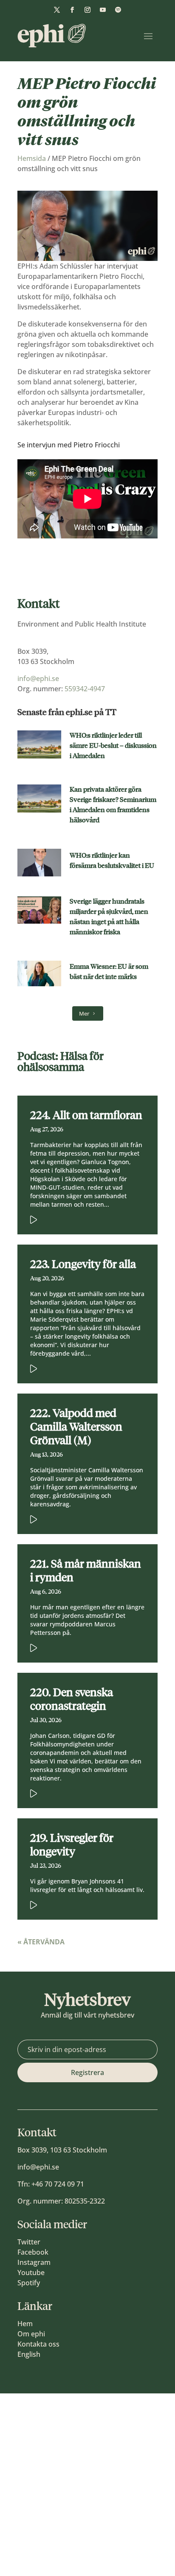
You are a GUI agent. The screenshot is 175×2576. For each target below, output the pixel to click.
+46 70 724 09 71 (58, 2184)
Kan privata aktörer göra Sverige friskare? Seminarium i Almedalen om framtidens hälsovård (113, 805)
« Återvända (41, 1942)
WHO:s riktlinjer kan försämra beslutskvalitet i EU (112, 860)
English (29, 2354)
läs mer (75, 1218)
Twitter (29, 2242)
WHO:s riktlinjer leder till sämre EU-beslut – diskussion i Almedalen (113, 746)
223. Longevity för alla (83, 1264)
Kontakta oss (38, 2344)
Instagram (34, 2262)
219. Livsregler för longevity (72, 1845)
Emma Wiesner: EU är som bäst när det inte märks (109, 972)
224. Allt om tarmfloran (86, 1115)
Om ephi (31, 2334)
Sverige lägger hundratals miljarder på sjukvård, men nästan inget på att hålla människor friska (109, 917)
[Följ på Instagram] (87, 10)
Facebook (33, 2252)
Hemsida (32, 158)
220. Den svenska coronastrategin (72, 1699)
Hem (25, 2324)
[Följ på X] (57, 10)
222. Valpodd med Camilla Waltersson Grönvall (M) (76, 1427)
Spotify (29, 2283)
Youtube (31, 2273)
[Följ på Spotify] (118, 10)
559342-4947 (85, 689)
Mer (84, 1013)
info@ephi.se (38, 678)
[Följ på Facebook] (72, 10)
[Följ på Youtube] (103, 10)
